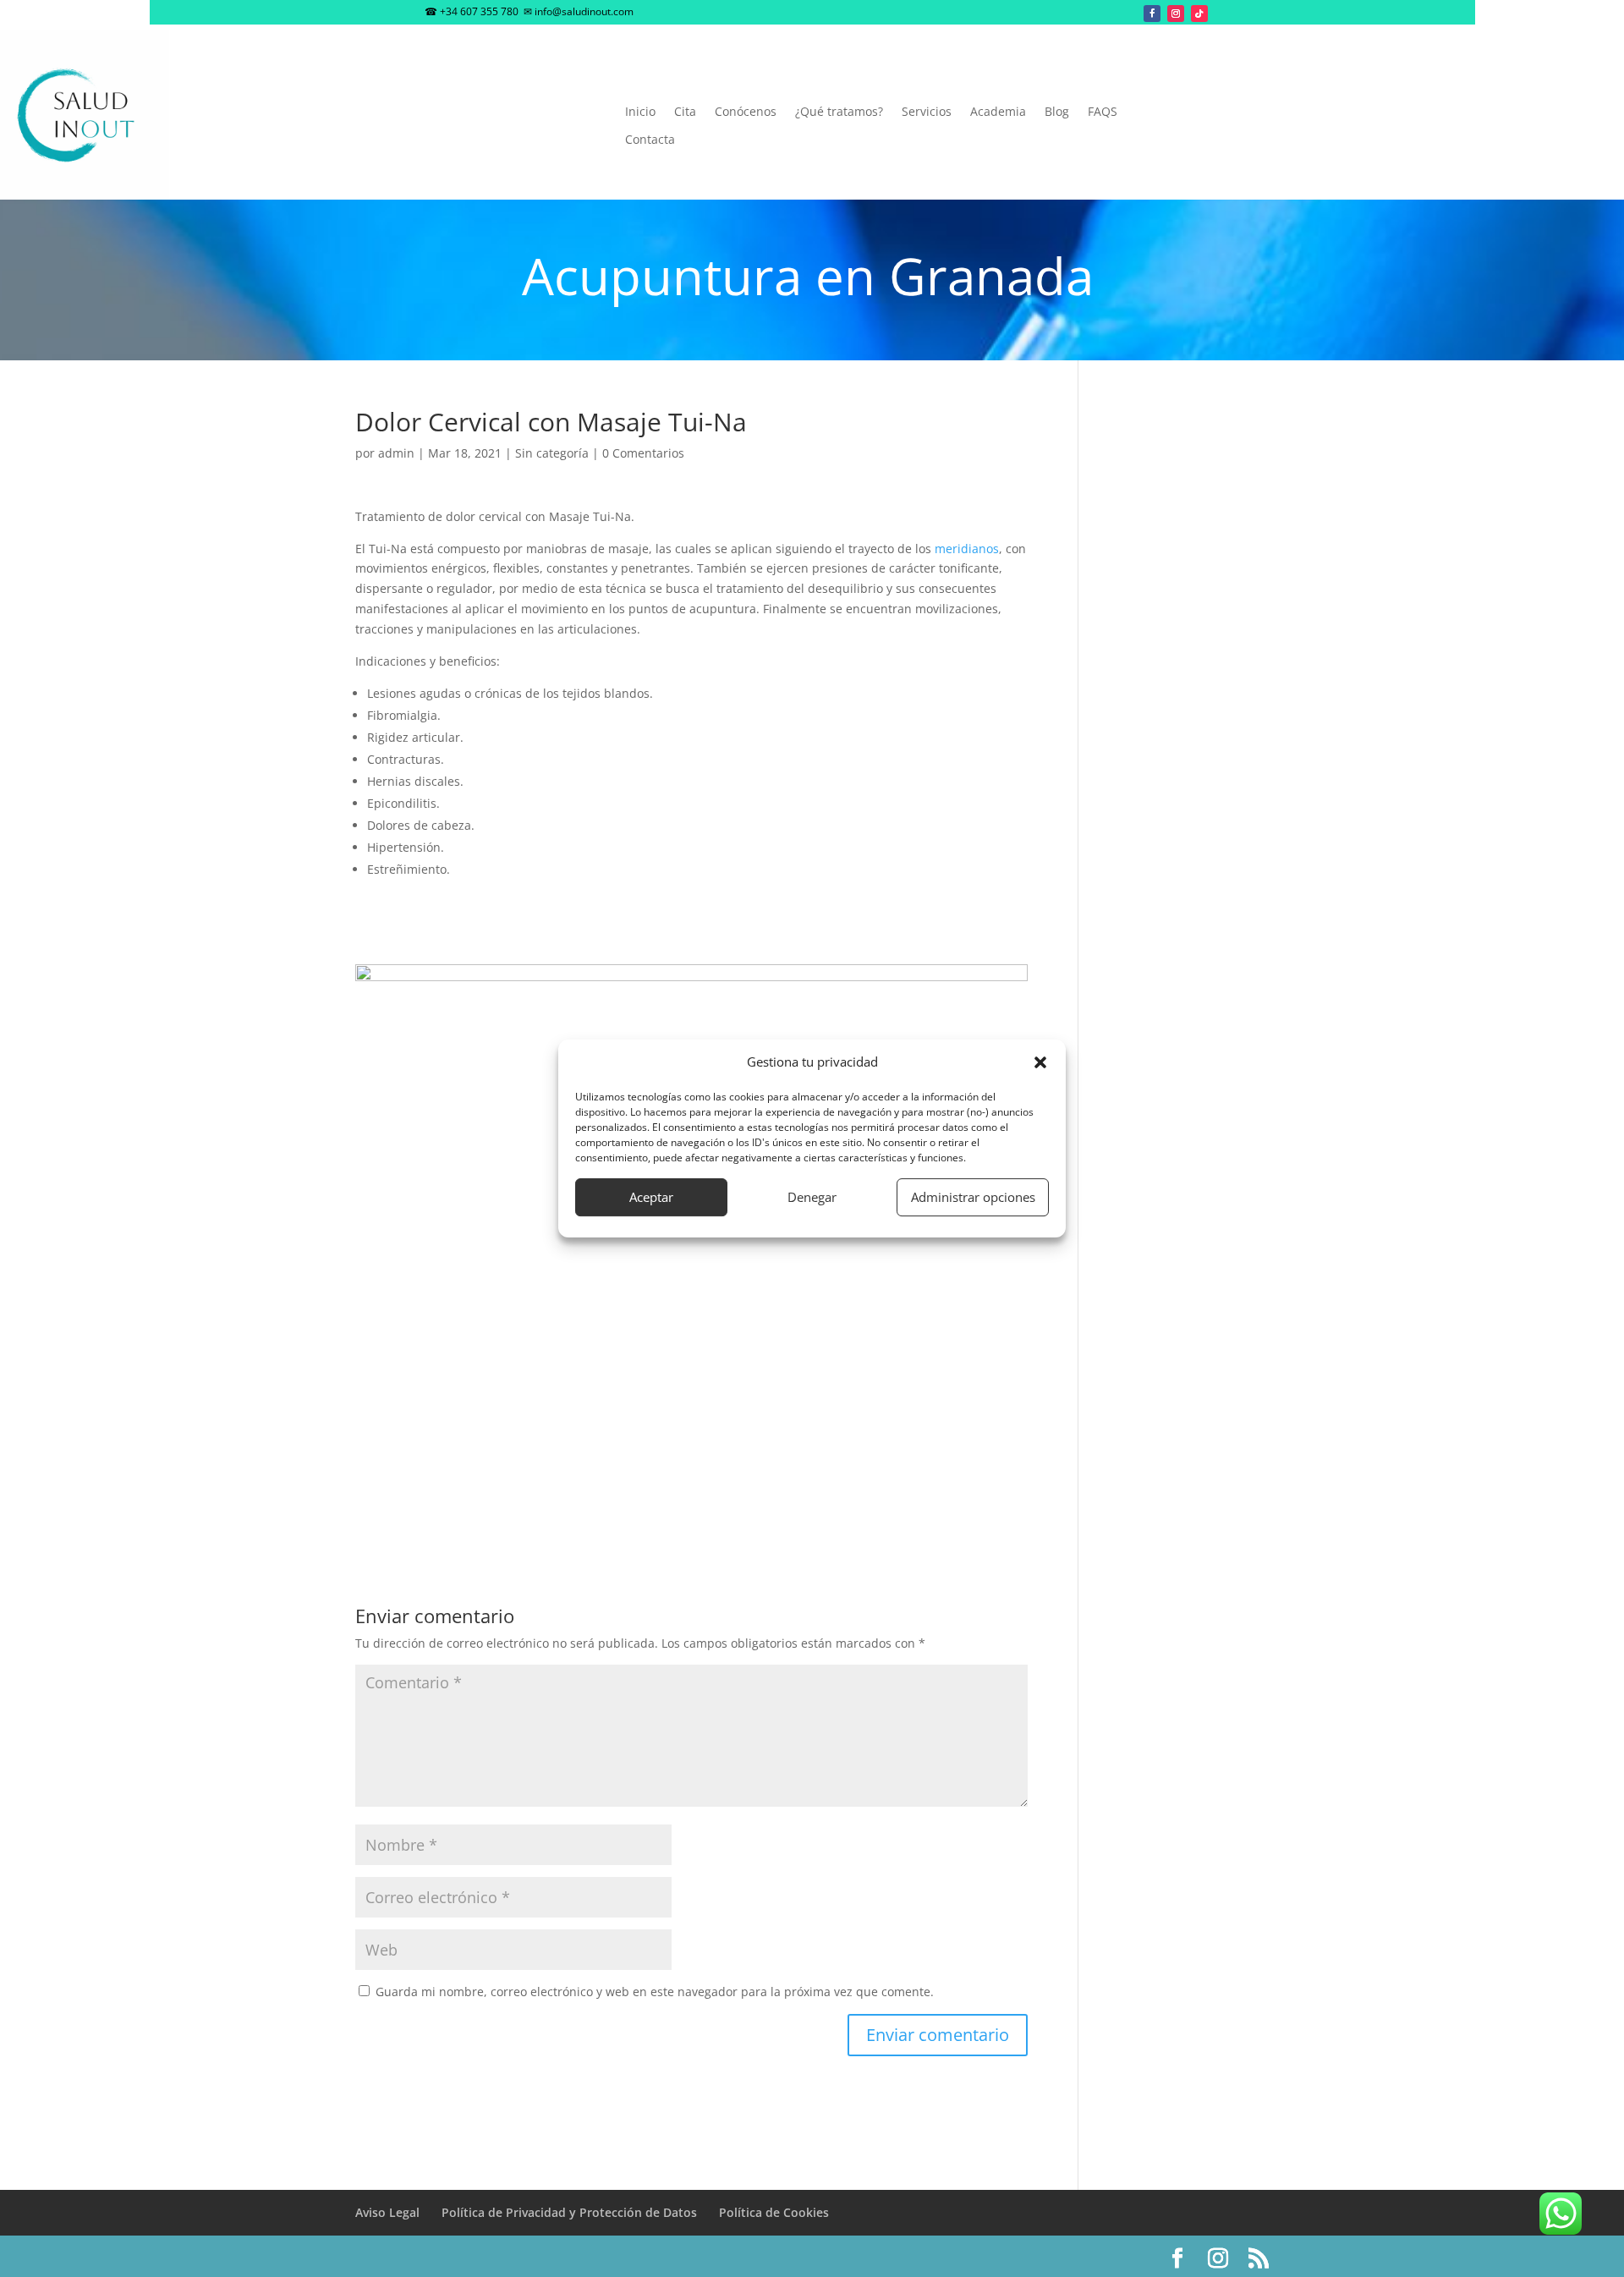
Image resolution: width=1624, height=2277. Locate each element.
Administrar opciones (973, 1197)
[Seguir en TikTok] (1199, 14)
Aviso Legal (387, 2212)
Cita (685, 112)
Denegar (812, 1197)
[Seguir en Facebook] (1152, 14)
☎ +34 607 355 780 (472, 11)
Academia (998, 112)
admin (396, 453)
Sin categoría (552, 453)
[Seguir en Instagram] (1176, 14)
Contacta (650, 140)
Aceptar (651, 1197)
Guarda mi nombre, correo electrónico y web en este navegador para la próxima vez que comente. (655, 1992)
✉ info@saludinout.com (579, 11)
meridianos (967, 549)
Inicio (640, 112)
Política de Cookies (774, 2212)
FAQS (1103, 112)
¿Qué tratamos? (839, 112)
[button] (1040, 1062)
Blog (1057, 112)
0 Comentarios (643, 453)
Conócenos (746, 112)
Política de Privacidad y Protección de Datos (569, 2212)
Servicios (927, 112)
